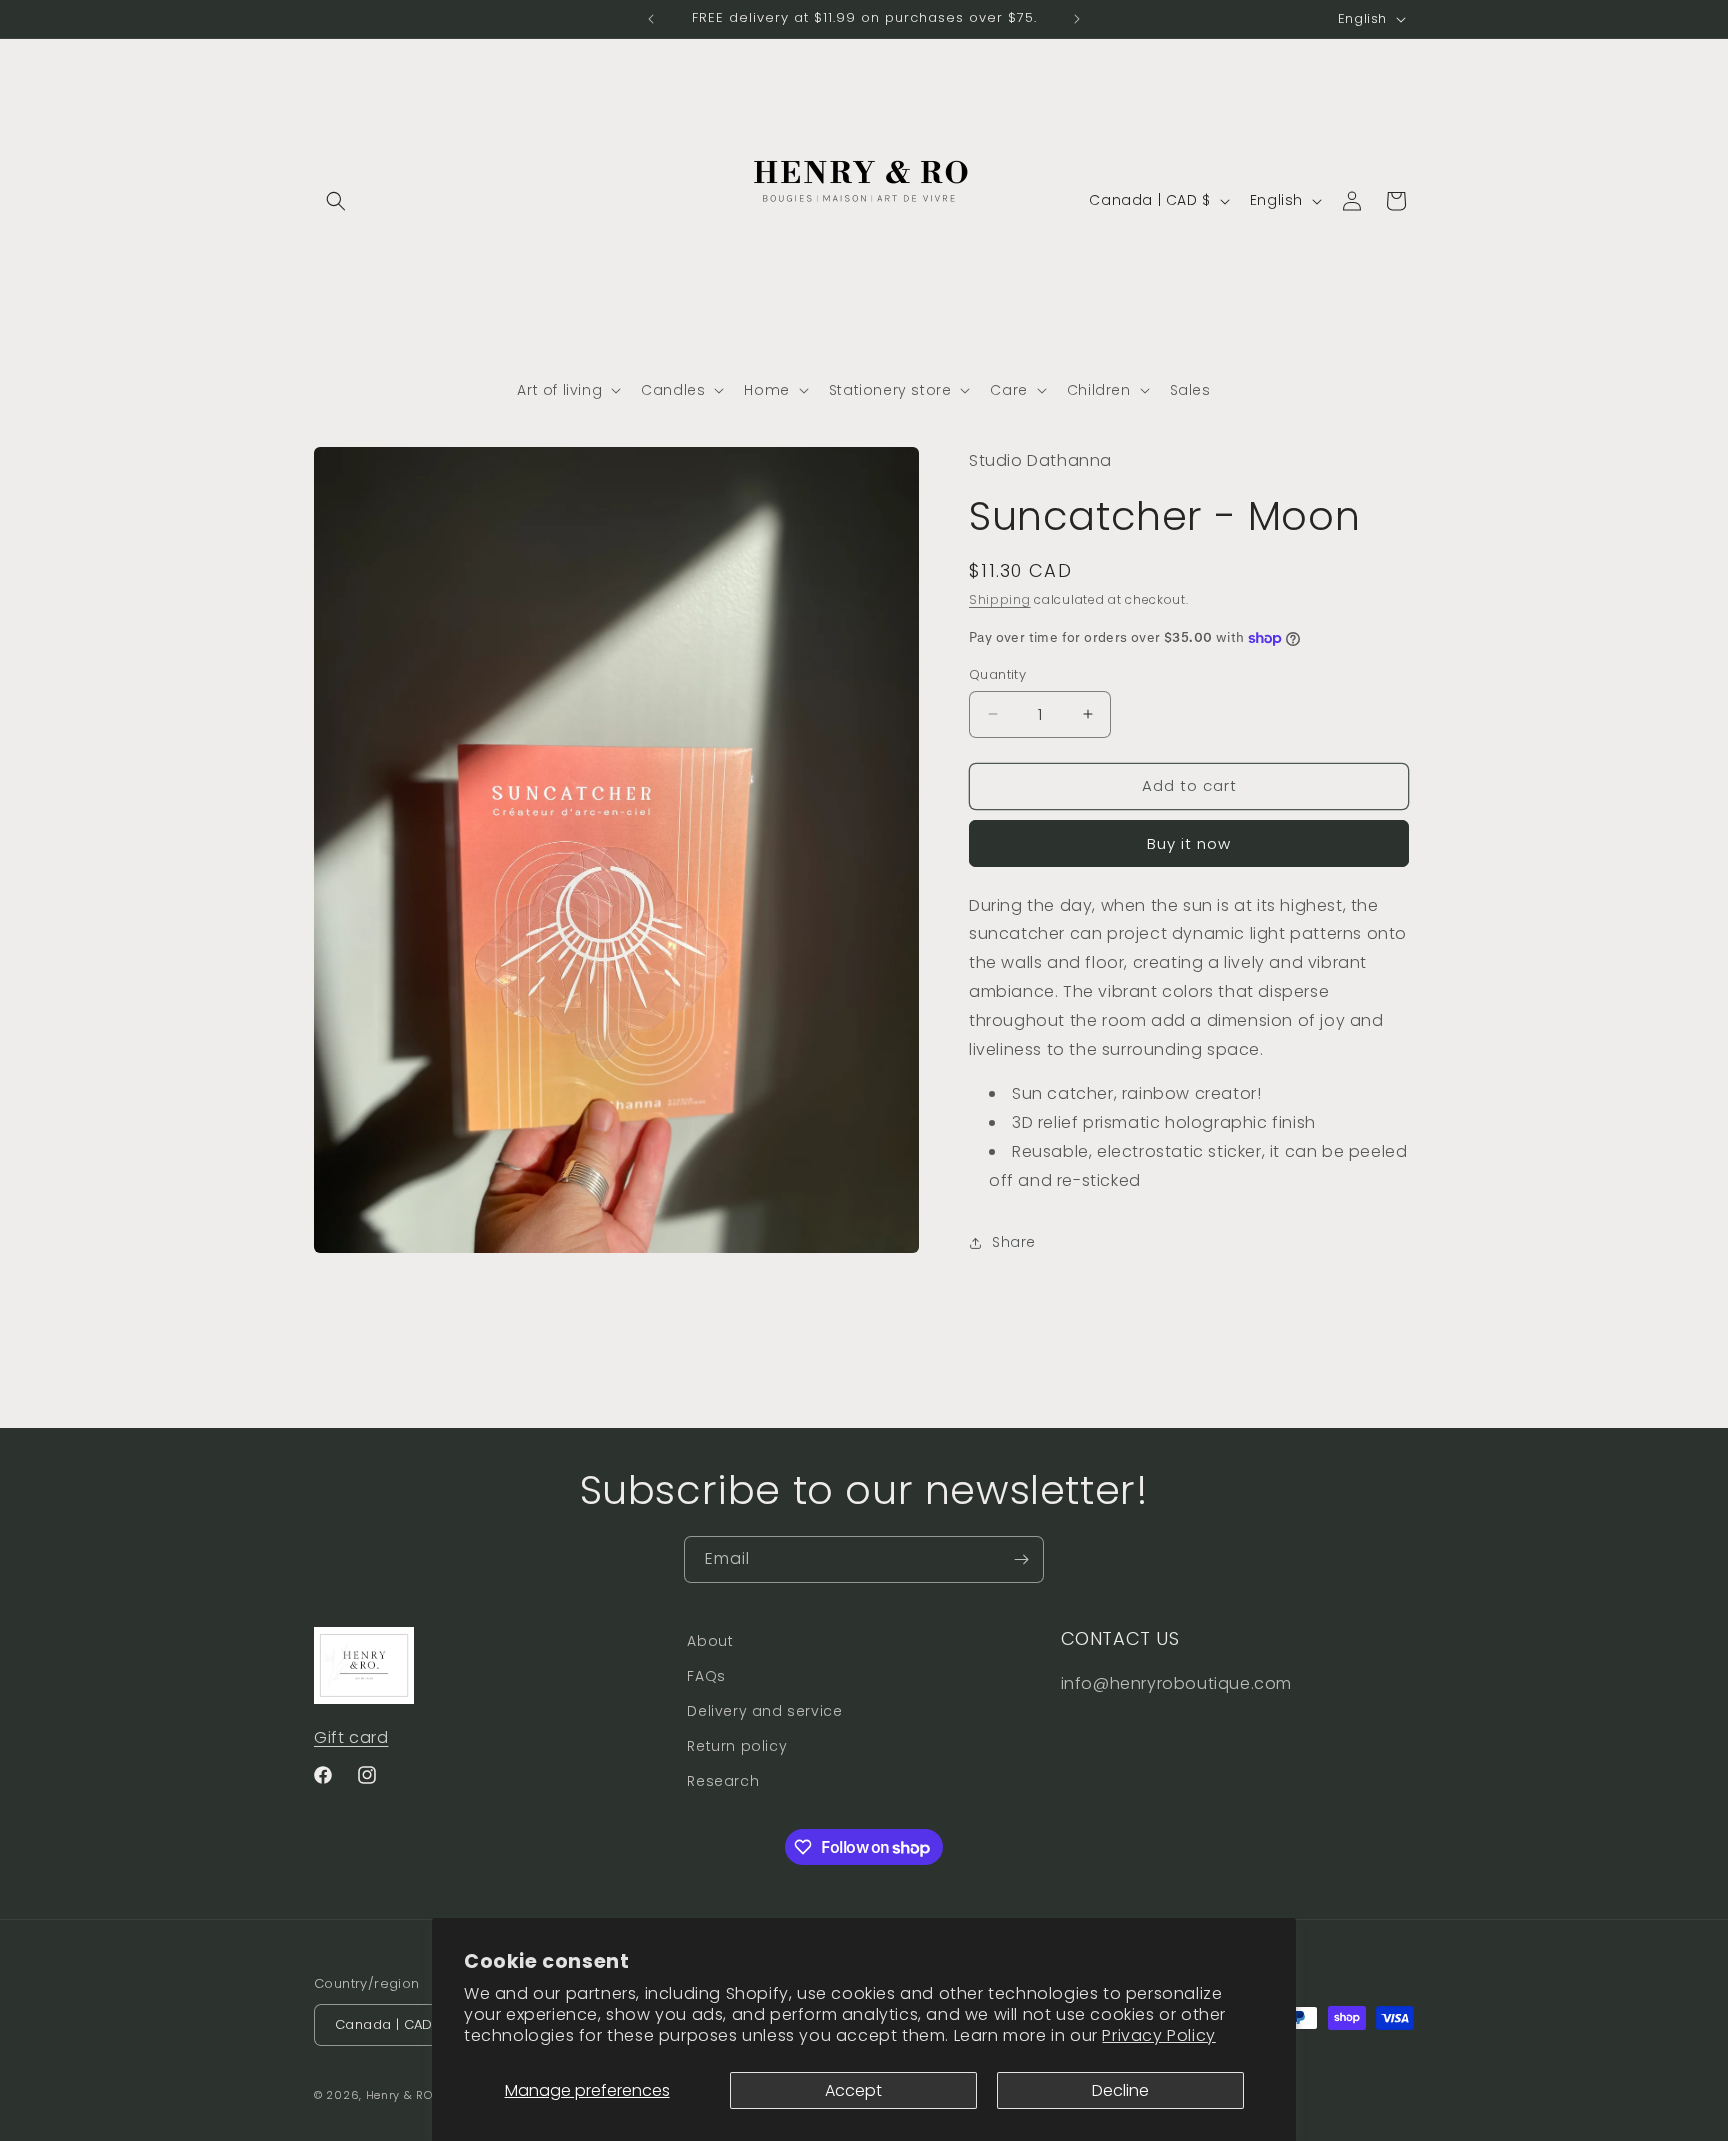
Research (723, 1781)
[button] (336, 201)
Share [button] (1014, 1242)
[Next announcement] (1077, 19)
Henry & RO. (401, 2095)
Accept (853, 2090)
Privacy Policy (1158, 2035)
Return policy (737, 1746)
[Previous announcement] (651, 19)
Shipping (1000, 599)
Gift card (351, 1737)
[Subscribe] (1021, 1559)
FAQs (706, 1676)
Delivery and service (764, 1711)
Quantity (997, 674)
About (710, 1641)
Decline (1120, 2090)
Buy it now (1189, 843)
